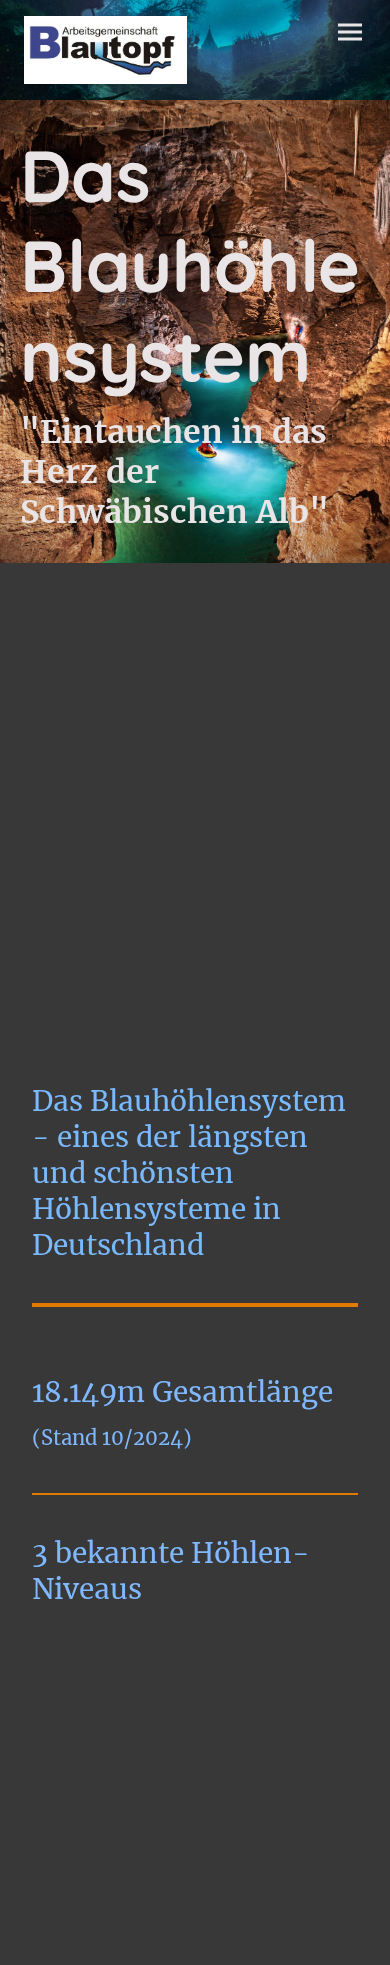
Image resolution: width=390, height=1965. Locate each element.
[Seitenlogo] (105, 50)
